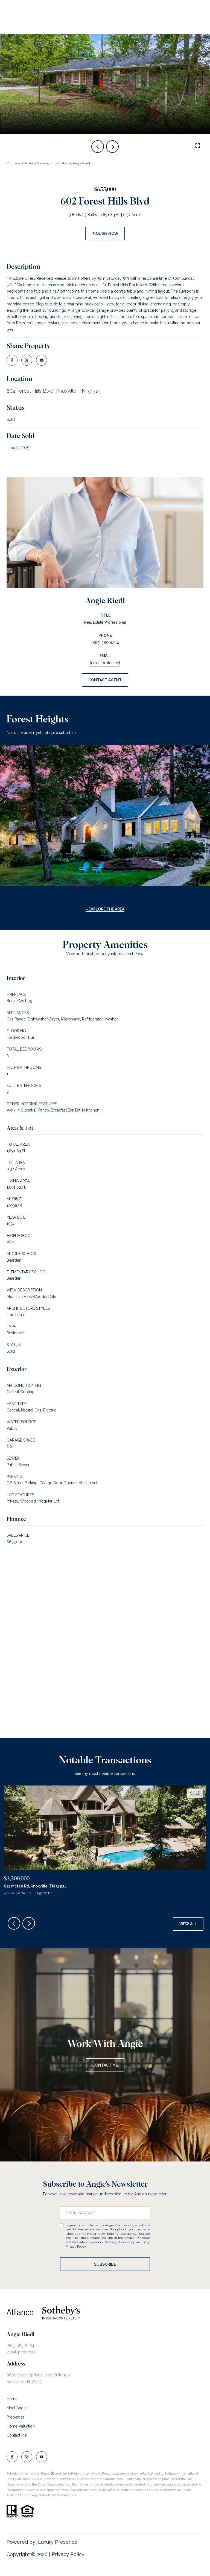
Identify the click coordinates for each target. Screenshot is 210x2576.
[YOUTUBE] (42, 2457)
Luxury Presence (58, 2542)
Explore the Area (107, 909)
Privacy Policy (76, 2247)
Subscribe (105, 2264)
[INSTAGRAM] (27, 2457)
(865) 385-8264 (105, 643)
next (112, 147)
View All (188, 1924)
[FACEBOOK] (12, 2457)
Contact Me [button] (105, 2065)
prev (98, 147)
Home (12, 2399)
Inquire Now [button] (105, 234)
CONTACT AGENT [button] (105, 680)
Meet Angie (17, 2408)
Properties (16, 2417)
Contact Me (17, 2435)
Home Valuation (21, 2426)
